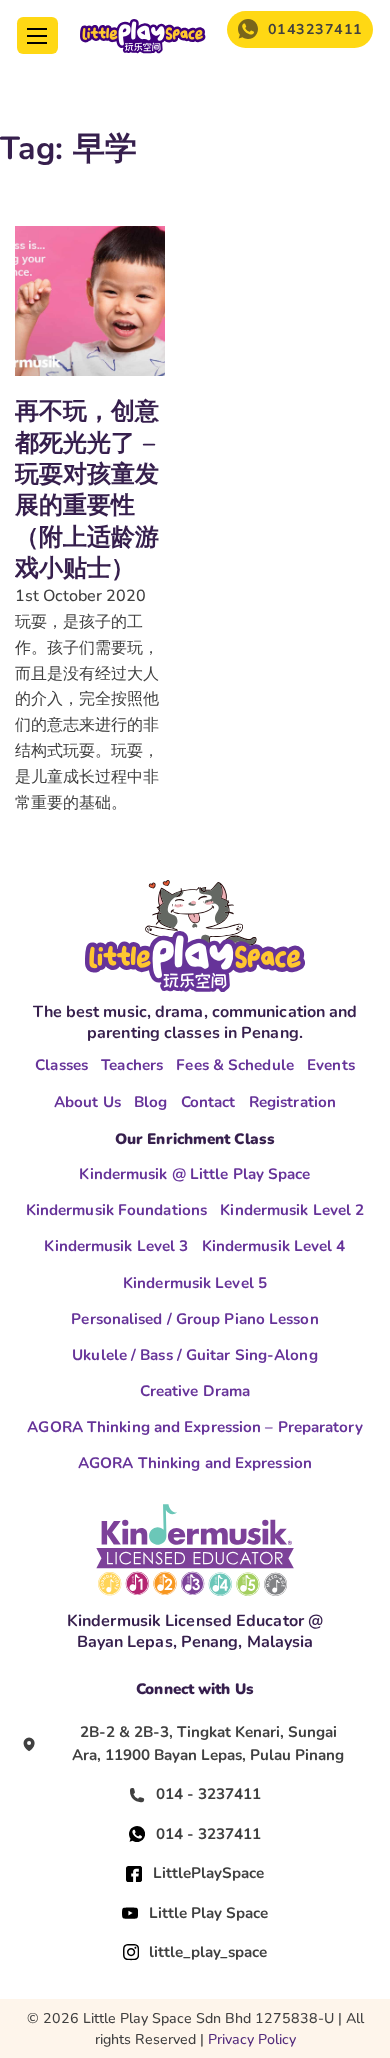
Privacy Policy (252, 2039)
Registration (292, 1102)
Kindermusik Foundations (116, 1210)
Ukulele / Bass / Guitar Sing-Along (194, 1355)
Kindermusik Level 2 (292, 1210)
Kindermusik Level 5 (195, 1283)
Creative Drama (195, 1391)
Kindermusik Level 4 (274, 1246)
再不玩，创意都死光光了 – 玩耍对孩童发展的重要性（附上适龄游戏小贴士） (87, 490)
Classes (61, 1065)
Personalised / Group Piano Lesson (194, 1319)
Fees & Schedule (235, 1065)
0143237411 (315, 29)
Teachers (132, 1065)
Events (331, 1065)
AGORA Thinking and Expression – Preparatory (194, 1427)
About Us (87, 1102)
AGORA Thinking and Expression (195, 1463)
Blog (150, 1102)
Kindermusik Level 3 (116, 1246)
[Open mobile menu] (37, 36)
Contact (208, 1102)
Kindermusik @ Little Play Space (194, 1174)
